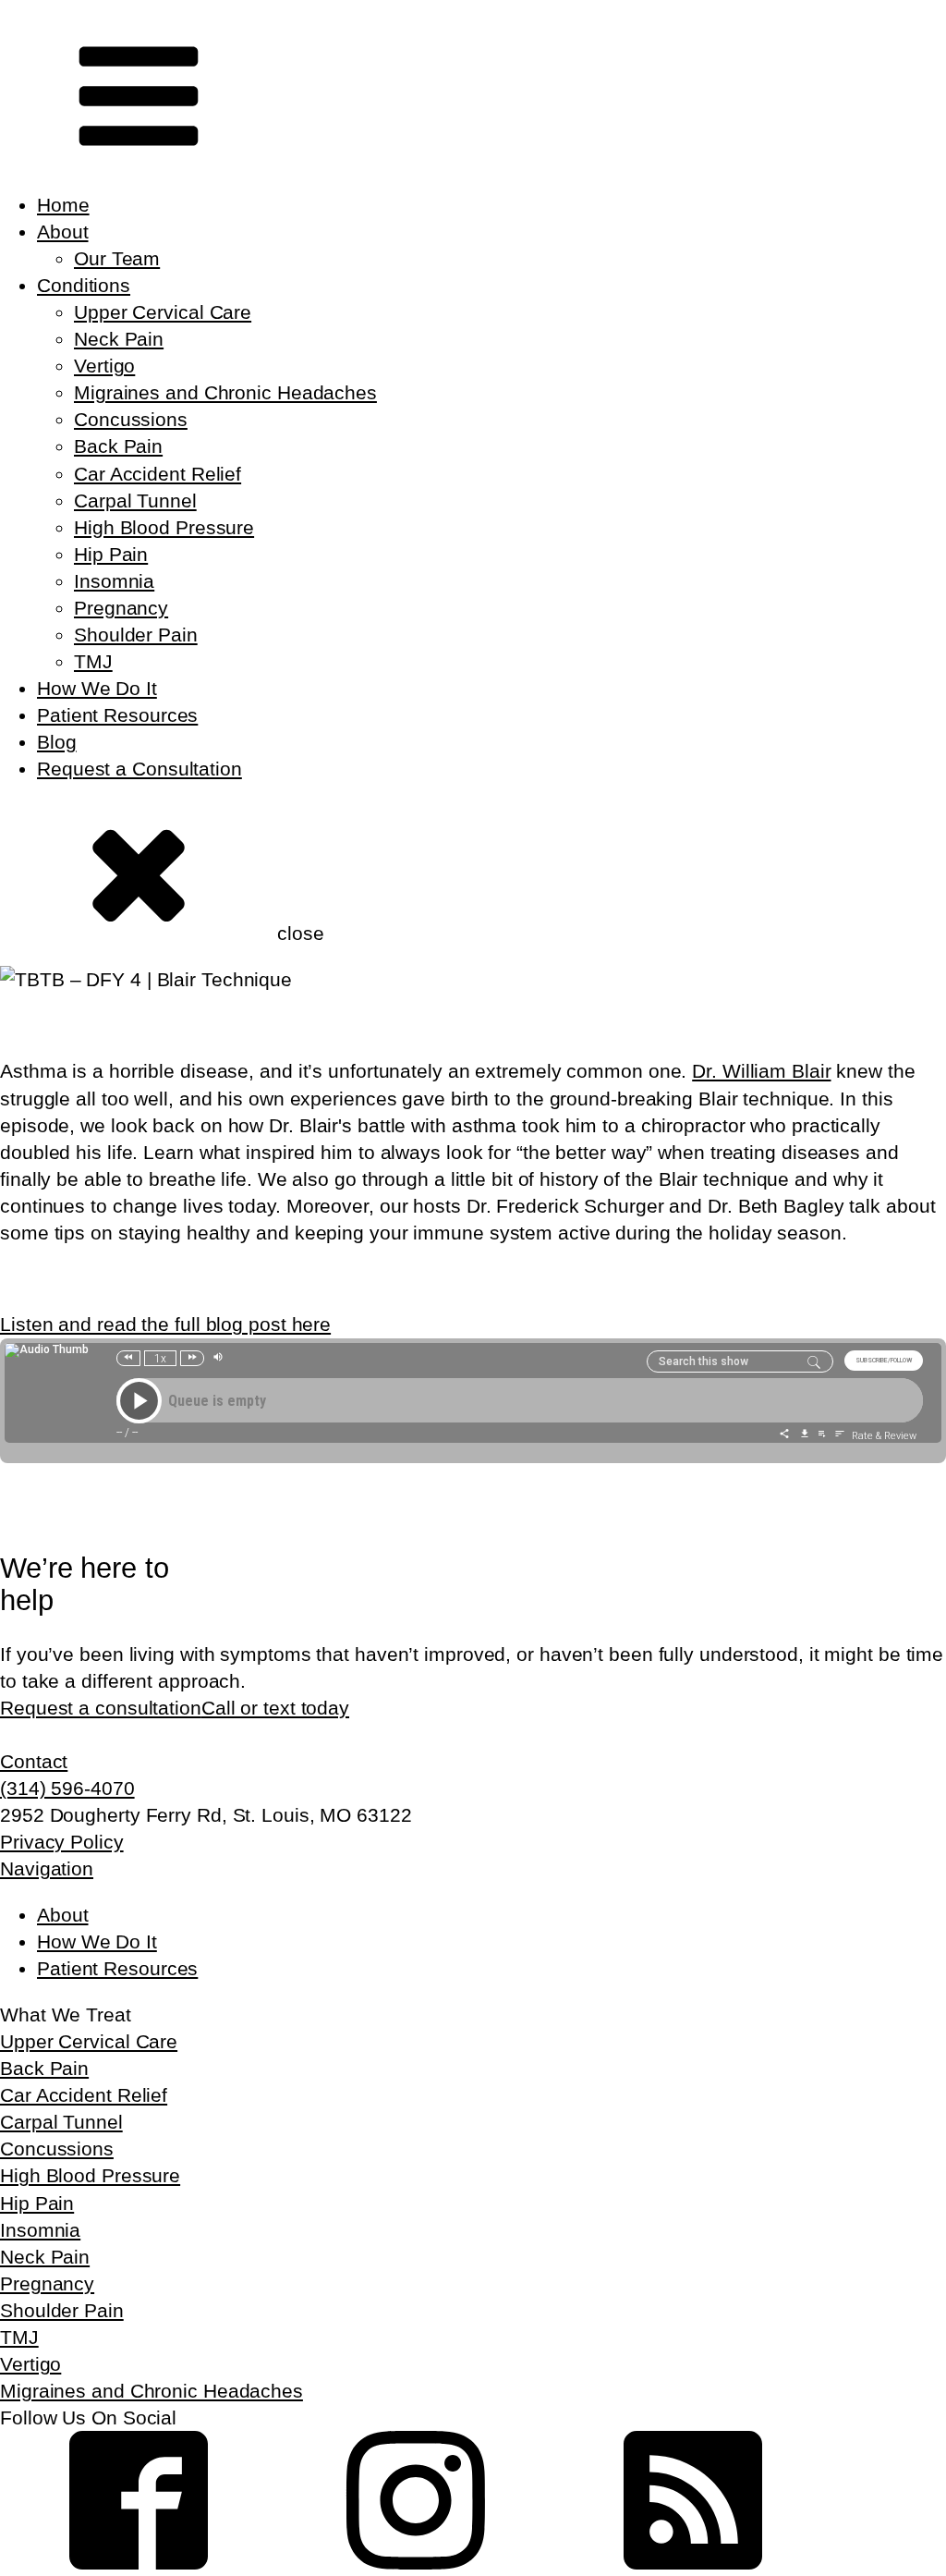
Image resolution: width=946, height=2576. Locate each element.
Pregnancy (121, 608)
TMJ (93, 661)
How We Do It (97, 688)
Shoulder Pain (136, 635)
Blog (57, 742)
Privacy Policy (62, 1842)
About (63, 232)
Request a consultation (101, 1708)
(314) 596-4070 (67, 1788)
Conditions (84, 285)
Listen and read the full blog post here (165, 1324)
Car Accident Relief (158, 474)
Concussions (131, 419)
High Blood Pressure (164, 527)
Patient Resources (117, 715)
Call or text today (275, 1708)
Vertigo (104, 366)
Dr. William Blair (761, 1071)
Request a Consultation (139, 769)
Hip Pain (111, 554)
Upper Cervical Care (163, 312)
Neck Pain (119, 339)
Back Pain (118, 446)
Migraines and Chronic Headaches (225, 392)
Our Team (117, 258)
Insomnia (114, 581)
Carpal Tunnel (135, 501)
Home (63, 205)
